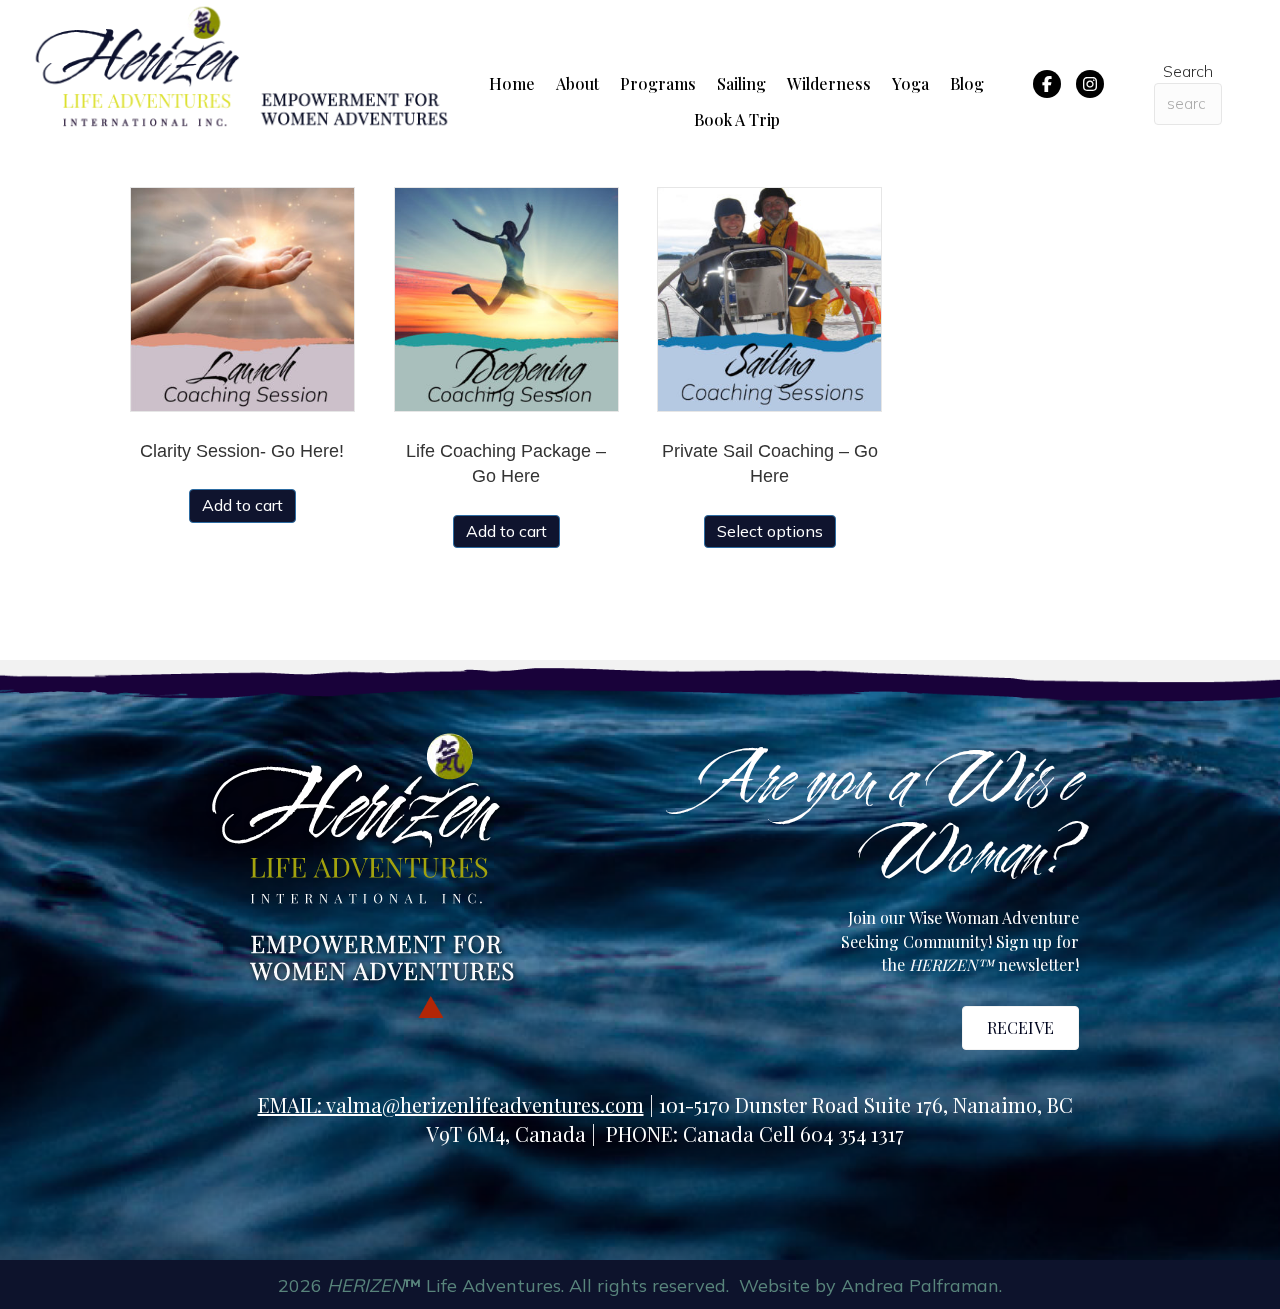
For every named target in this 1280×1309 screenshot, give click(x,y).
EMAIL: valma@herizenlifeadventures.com (451, 1104)
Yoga (910, 83)
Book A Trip (737, 119)
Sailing (741, 83)
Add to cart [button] (242, 505)
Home (512, 83)
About (577, 83)
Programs (658, 83)
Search (1188, 71)
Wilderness (829, 83)
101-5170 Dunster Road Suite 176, (806, 1104)
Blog (967, 83)
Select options (770, 531)
